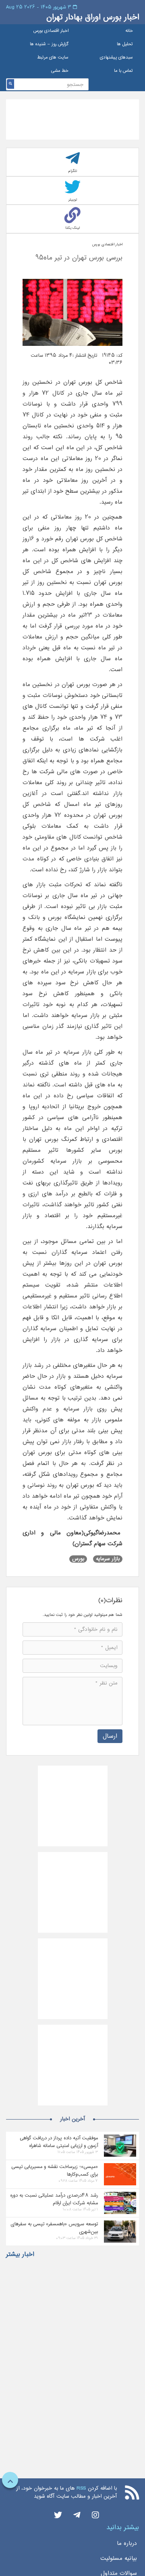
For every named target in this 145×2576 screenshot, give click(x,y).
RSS (81, 2488)
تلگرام (73, 171)
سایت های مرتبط (53, 58)
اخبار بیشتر (20, 2254)
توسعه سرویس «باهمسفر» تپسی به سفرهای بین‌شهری (54, 2228)
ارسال (110, 1736)
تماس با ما (123, 71)
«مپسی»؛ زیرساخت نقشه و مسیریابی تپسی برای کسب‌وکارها (55, 2170)
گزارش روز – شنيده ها (49, 44)
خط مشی (60, 71)
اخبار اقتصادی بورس (51, 31)
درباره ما (127, 2543)
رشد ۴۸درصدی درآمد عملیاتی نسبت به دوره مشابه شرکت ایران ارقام (54, 2199)
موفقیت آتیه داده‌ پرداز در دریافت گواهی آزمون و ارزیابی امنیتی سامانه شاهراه (59, 2142)
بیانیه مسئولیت (119, 2558)
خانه (129, 31)
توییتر (73, 200)
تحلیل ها (125, 44)
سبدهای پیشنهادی (116, 58)
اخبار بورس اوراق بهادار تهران (93, 17)
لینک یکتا (72, 228)
